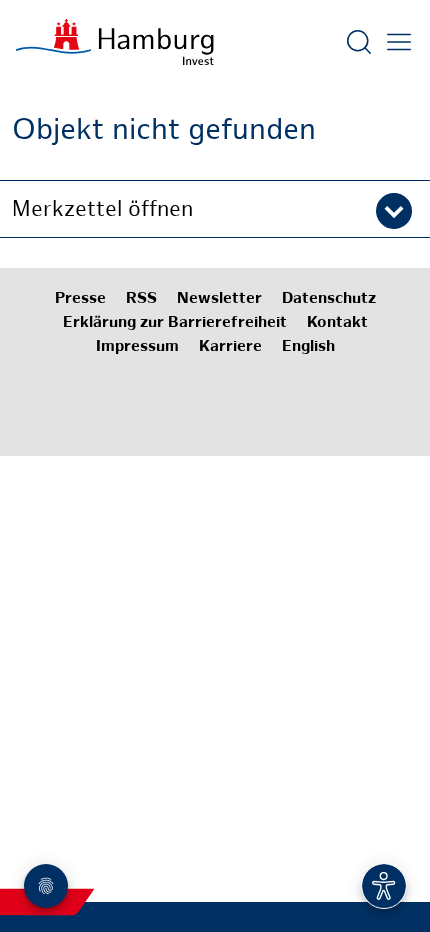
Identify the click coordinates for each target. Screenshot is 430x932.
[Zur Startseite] (115, 42)
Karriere (230, 347)
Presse (80, 299)
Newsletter (219, 299)
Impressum (137, 347)
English (308, 347)
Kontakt (337, 323)
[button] (215, 209)
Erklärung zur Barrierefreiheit (175, 323)
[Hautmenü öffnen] (399, 42)
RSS (141, 299)
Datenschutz (329, 299)
